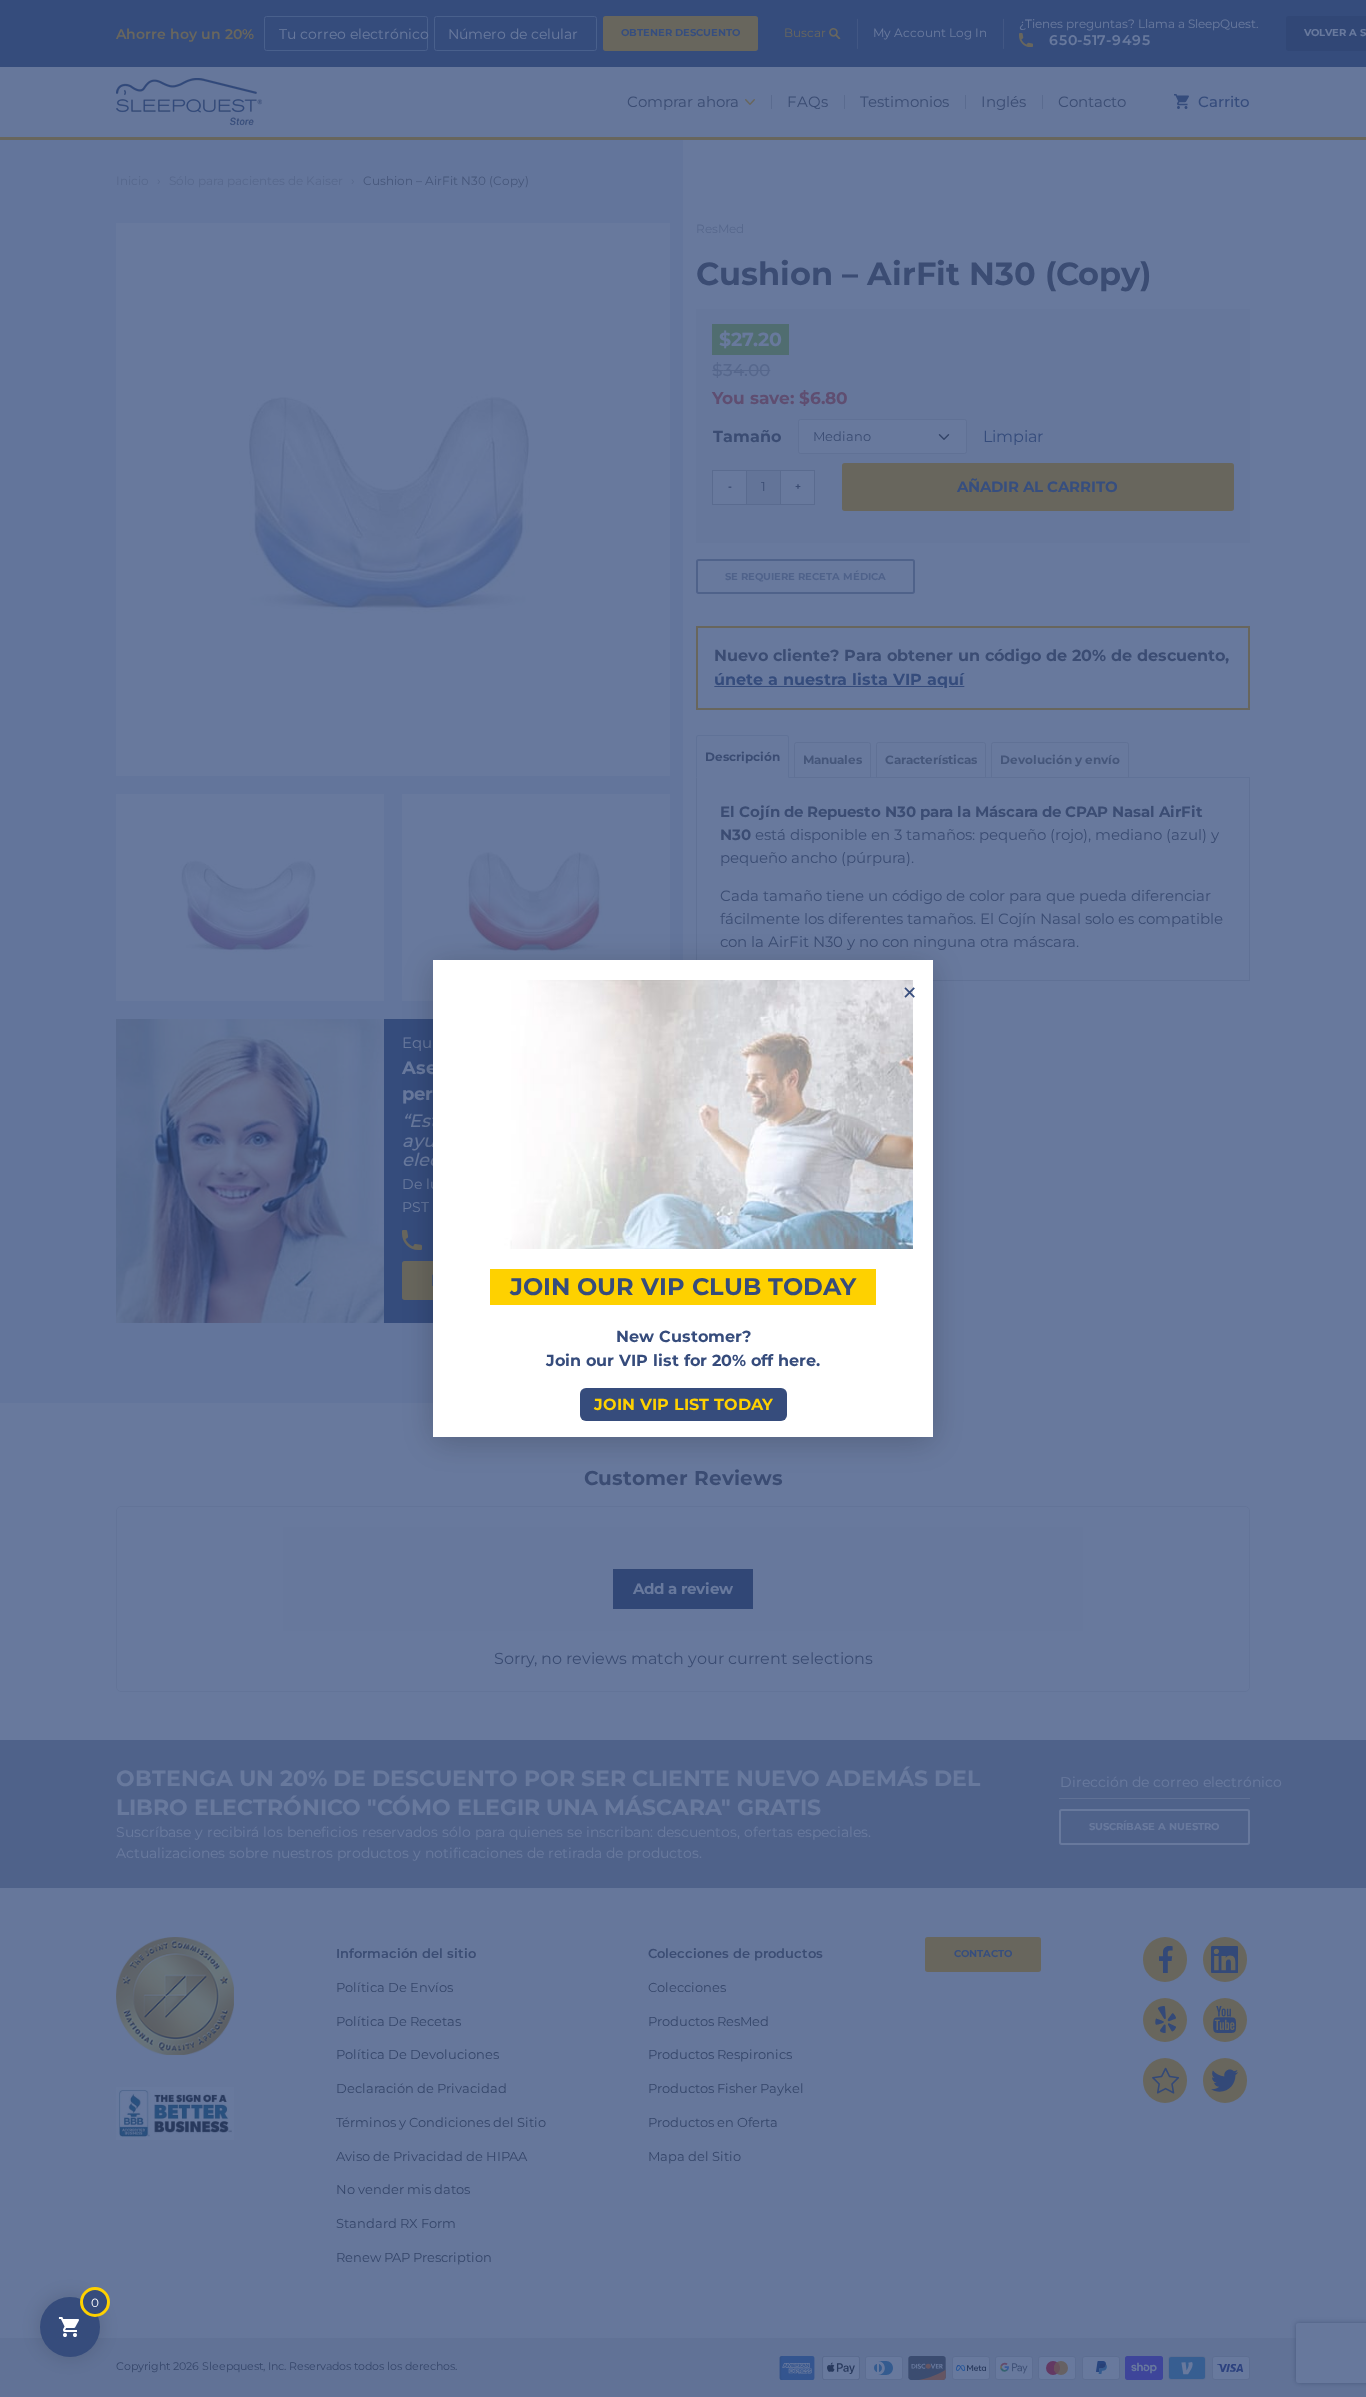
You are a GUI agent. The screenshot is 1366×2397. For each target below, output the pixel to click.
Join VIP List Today (683, 1404)
